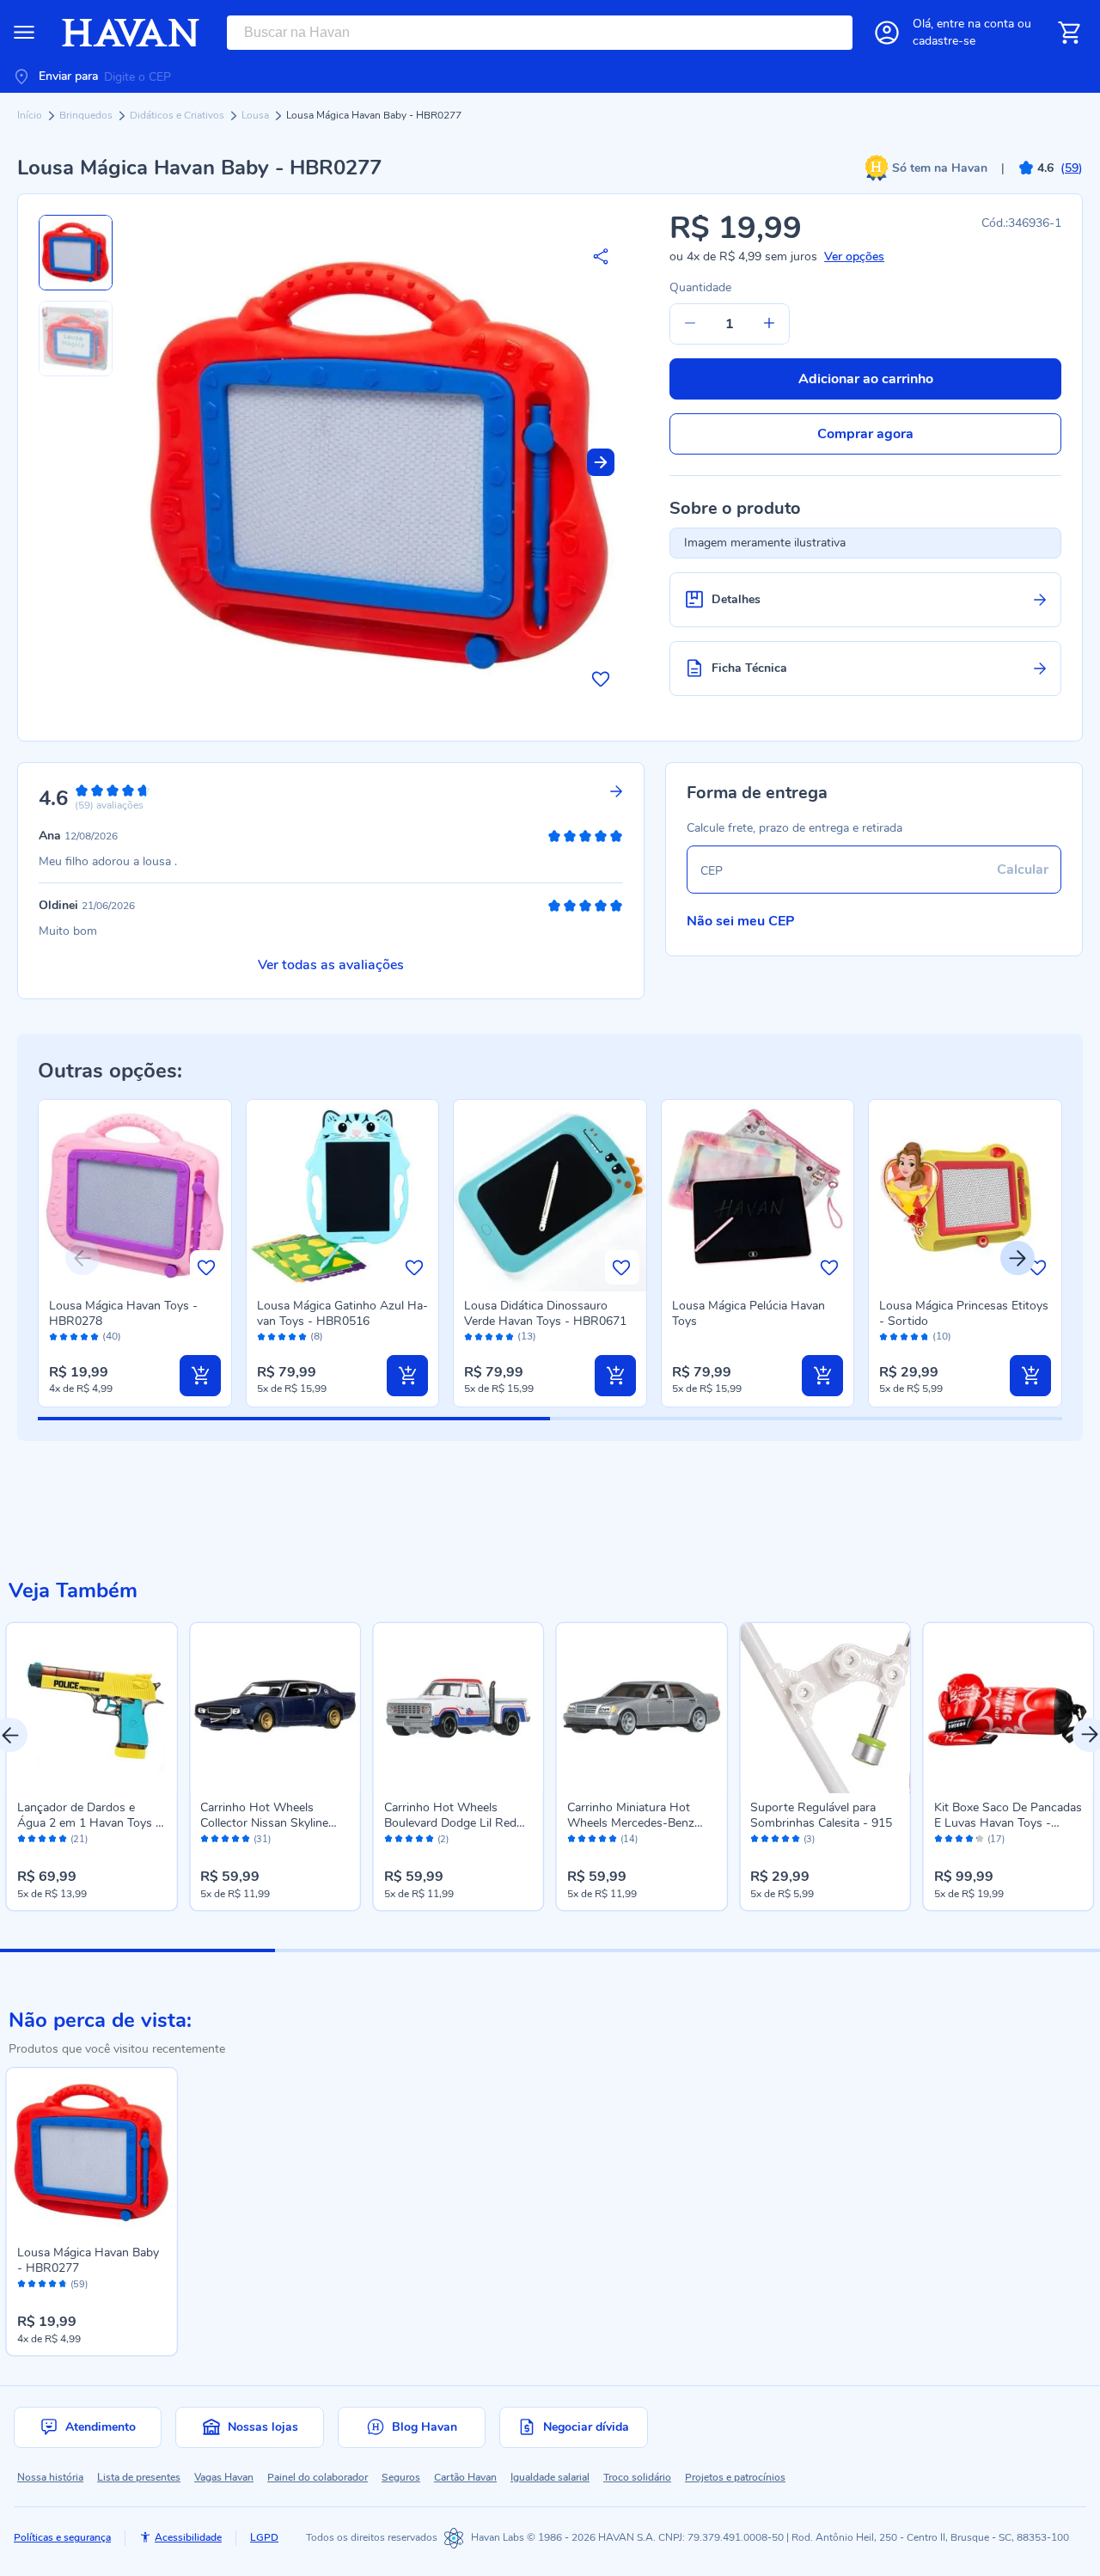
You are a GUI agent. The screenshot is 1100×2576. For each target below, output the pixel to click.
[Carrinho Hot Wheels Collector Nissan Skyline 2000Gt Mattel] (275, 1708)
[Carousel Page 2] (412, 1950)
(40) (112, 1337)
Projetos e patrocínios (735, 2477)
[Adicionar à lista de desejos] (601, 679)
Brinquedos (87, 115)
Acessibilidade (188, 2537)
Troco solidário (637, 2477)
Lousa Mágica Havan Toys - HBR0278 (123, 1313)
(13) (527, 1337)
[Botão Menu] (24, 33)
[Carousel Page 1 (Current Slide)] (137, 1950)
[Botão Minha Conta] (887, 33)
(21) (79, 1840)
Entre (975, 24)
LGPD (264, 2537)
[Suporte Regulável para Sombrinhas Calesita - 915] (825, 1708)
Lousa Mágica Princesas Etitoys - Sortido (964, 1313)
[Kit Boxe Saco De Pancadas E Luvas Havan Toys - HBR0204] (1008, 1708)
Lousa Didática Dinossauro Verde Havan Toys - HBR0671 (545, 1313)
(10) (942, 1337)
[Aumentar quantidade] (769, 324)
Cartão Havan (465, 2477)
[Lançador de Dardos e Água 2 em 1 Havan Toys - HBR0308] (92, 1708)
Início (31, 115)
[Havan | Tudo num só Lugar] (131, 33)
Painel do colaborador (318, 2477)
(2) (443, 1840)
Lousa (257, 115)
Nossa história (50, 2477)
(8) (317, 1337)
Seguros (401, 2477)
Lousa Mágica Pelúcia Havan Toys (749, 1313)
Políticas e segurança (62, 2537)
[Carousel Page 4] (962, 1950)
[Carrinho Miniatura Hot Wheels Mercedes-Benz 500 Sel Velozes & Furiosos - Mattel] (642, 1708)
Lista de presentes (139, 2477)
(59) (79, 2285)
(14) (629, 1840)
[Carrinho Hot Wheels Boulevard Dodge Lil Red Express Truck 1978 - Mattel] (458, 1708)
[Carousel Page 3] (687, 1950)
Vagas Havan (224, 2477)
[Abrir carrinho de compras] (1069, 33)
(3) (809, 1840)
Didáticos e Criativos (178, 115)
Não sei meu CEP (741, 921)
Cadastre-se (944, 41)
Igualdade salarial (550, 2477)
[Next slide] (601, 462)
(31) (262, 1840)
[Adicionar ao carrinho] (200, 1376)
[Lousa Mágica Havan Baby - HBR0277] (92, 2153)
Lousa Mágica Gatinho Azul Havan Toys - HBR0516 (342, 1313)
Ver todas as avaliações (331, 965)
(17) (996, 1840)
